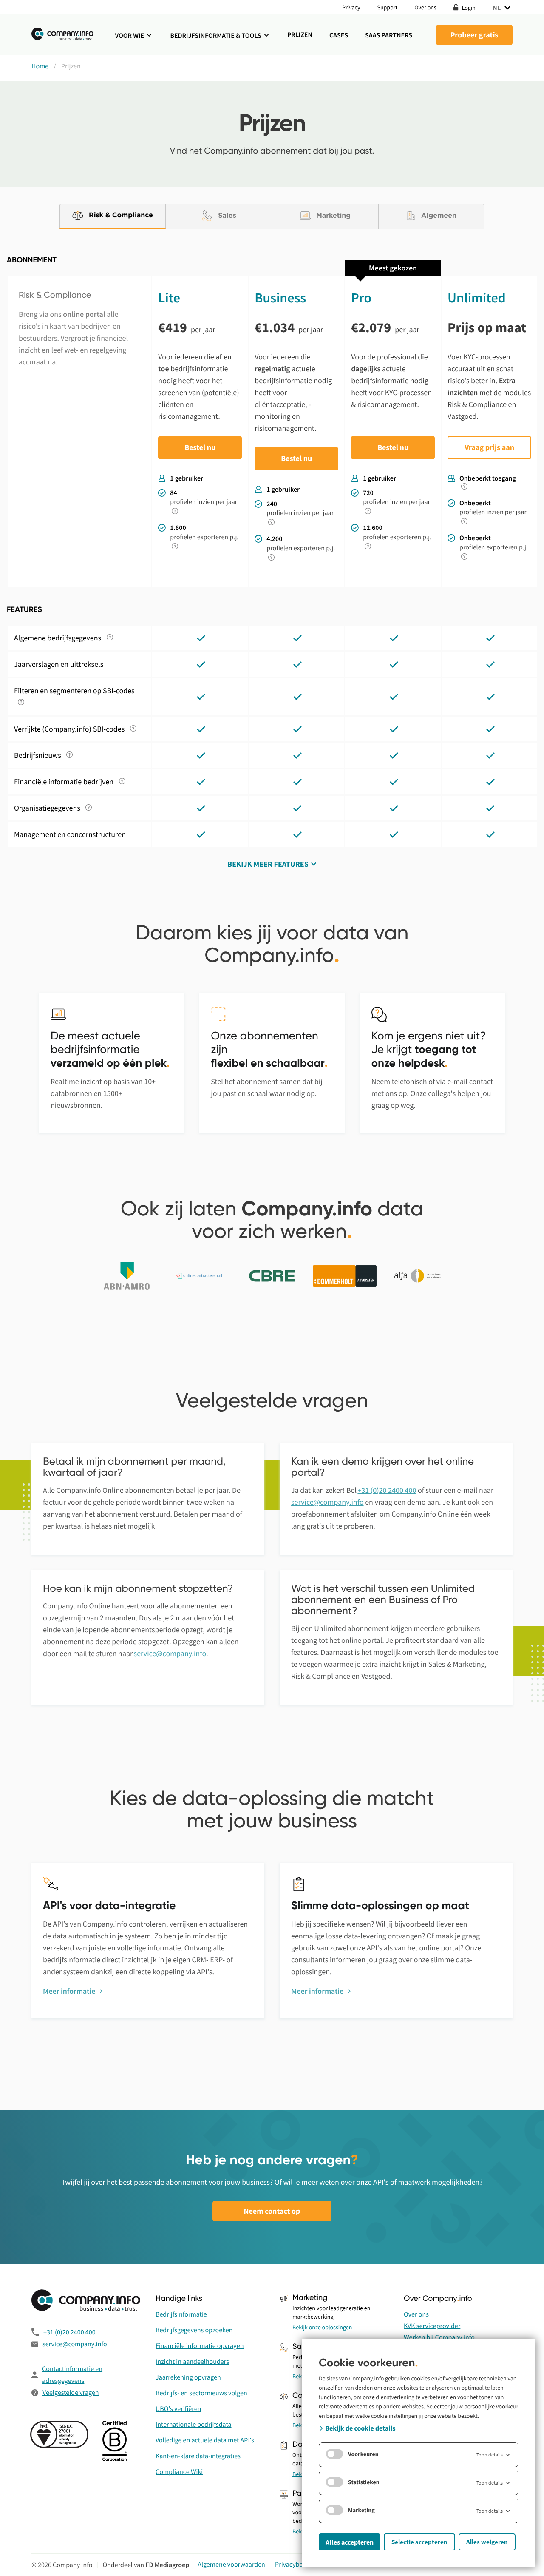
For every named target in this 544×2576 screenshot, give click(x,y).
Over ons (425, 7)
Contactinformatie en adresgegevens (72, 2375)
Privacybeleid (294, 2565)
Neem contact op (272, 2211)
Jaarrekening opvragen (188, 2377)
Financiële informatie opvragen (200, 2346)
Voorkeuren (363, 2454)
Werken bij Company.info (439, 2337)
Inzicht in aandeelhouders (192, 2362)
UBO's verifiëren (178, 2409)
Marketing (361, 2510)
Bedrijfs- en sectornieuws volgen (201, 2393)
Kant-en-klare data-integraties (198, 2456)
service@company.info (327, 1502)
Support (388, 7)
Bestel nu (200, 447)
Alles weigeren (487, 2542)
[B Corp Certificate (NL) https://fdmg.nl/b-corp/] (116, 2442)
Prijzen (300, 35)
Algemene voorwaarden (231, 2565)
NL (497, 7)
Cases (339, 35)
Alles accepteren (350, 2542)
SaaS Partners (389, 35)
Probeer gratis (475, 35)
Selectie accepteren (419, 2542)
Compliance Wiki (179, 2472)
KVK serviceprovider (432, 2326)
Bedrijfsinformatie (181, 2314)
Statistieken (364, 2482)
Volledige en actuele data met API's (205, 2440)
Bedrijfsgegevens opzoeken (194, 2330)
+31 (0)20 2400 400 (387, 1490)
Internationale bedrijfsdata (194, 2425)
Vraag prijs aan (489, 447)
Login (468, 7)
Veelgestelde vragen (71, 2393)
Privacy (351, 7)
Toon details (490, 2455)
